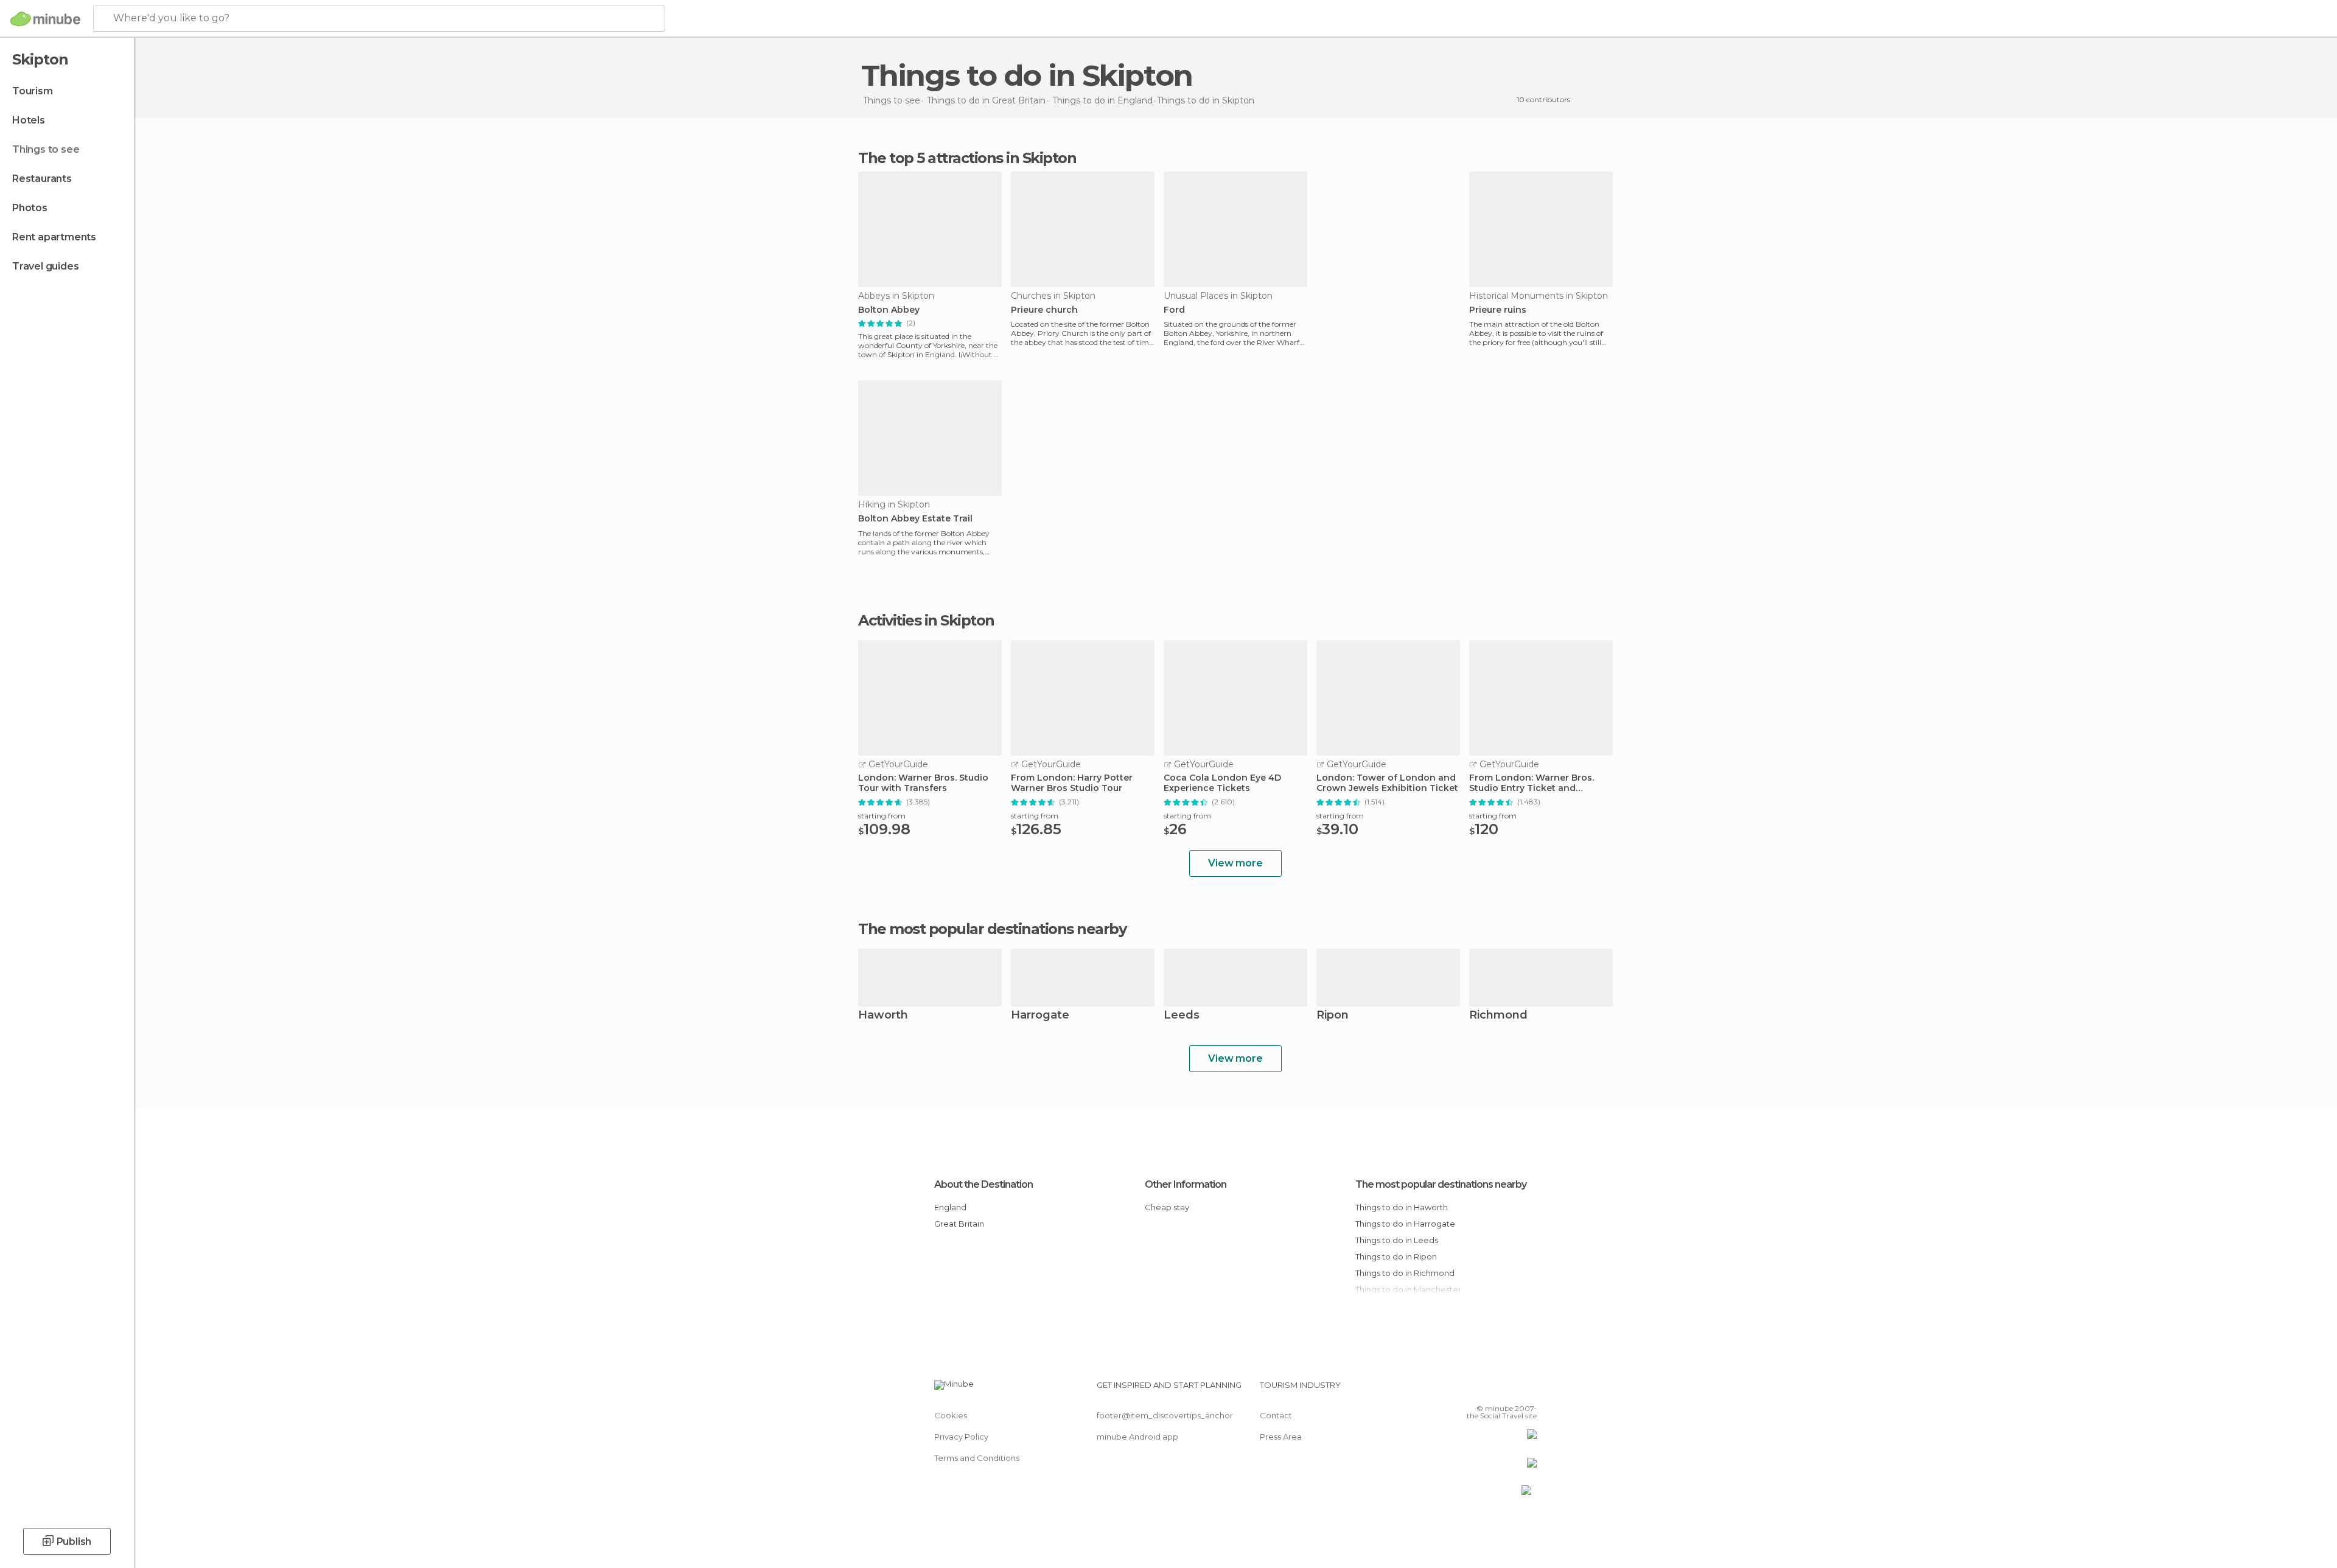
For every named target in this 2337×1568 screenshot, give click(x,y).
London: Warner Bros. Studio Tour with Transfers (923, 783)
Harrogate (1040, 1016)
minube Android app (1137, 1437)
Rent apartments (54, 237)
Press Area (1281, 1437)
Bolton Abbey (889, 310)
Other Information (1186, 1184)
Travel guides (45, 266)
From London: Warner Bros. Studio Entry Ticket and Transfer (1532, 783)
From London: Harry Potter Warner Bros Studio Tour (1072, 783)
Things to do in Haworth (1402, 1207)
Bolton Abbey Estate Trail (915, 519)
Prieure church (1044, 310)
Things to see (46, 149)
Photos (30, 208)
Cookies (951, 1415)
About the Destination (983, 1184)
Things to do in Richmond (1405, 1273)
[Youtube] (1528, 1390)
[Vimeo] (1507, 1390)
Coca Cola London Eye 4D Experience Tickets (1222, 783)
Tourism (33, 91)
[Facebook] (1467, 1390)
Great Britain (959, 1224)
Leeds (1182, 1016)
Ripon (1333, 1016)
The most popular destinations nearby (992, 929)
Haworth (883, 1016)
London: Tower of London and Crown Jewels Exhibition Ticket (1387, 783)
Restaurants (42, 179)
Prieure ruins (1498, 310)
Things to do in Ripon (1396, 1256)
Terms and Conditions (977, 1458)
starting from (882, 816)
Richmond (1498, 1016)
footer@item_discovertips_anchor (1165, 1415)
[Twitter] (1487, 1390)
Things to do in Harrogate (1405, 1224)
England (950, 1207)
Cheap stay (1167, 1207)
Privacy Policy (961, 1437)
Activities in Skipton (926, 621)
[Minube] (45, 19)
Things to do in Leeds (1397, 1240)
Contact (1276, 1415)
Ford (1174, 310)
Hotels (29, 120)
